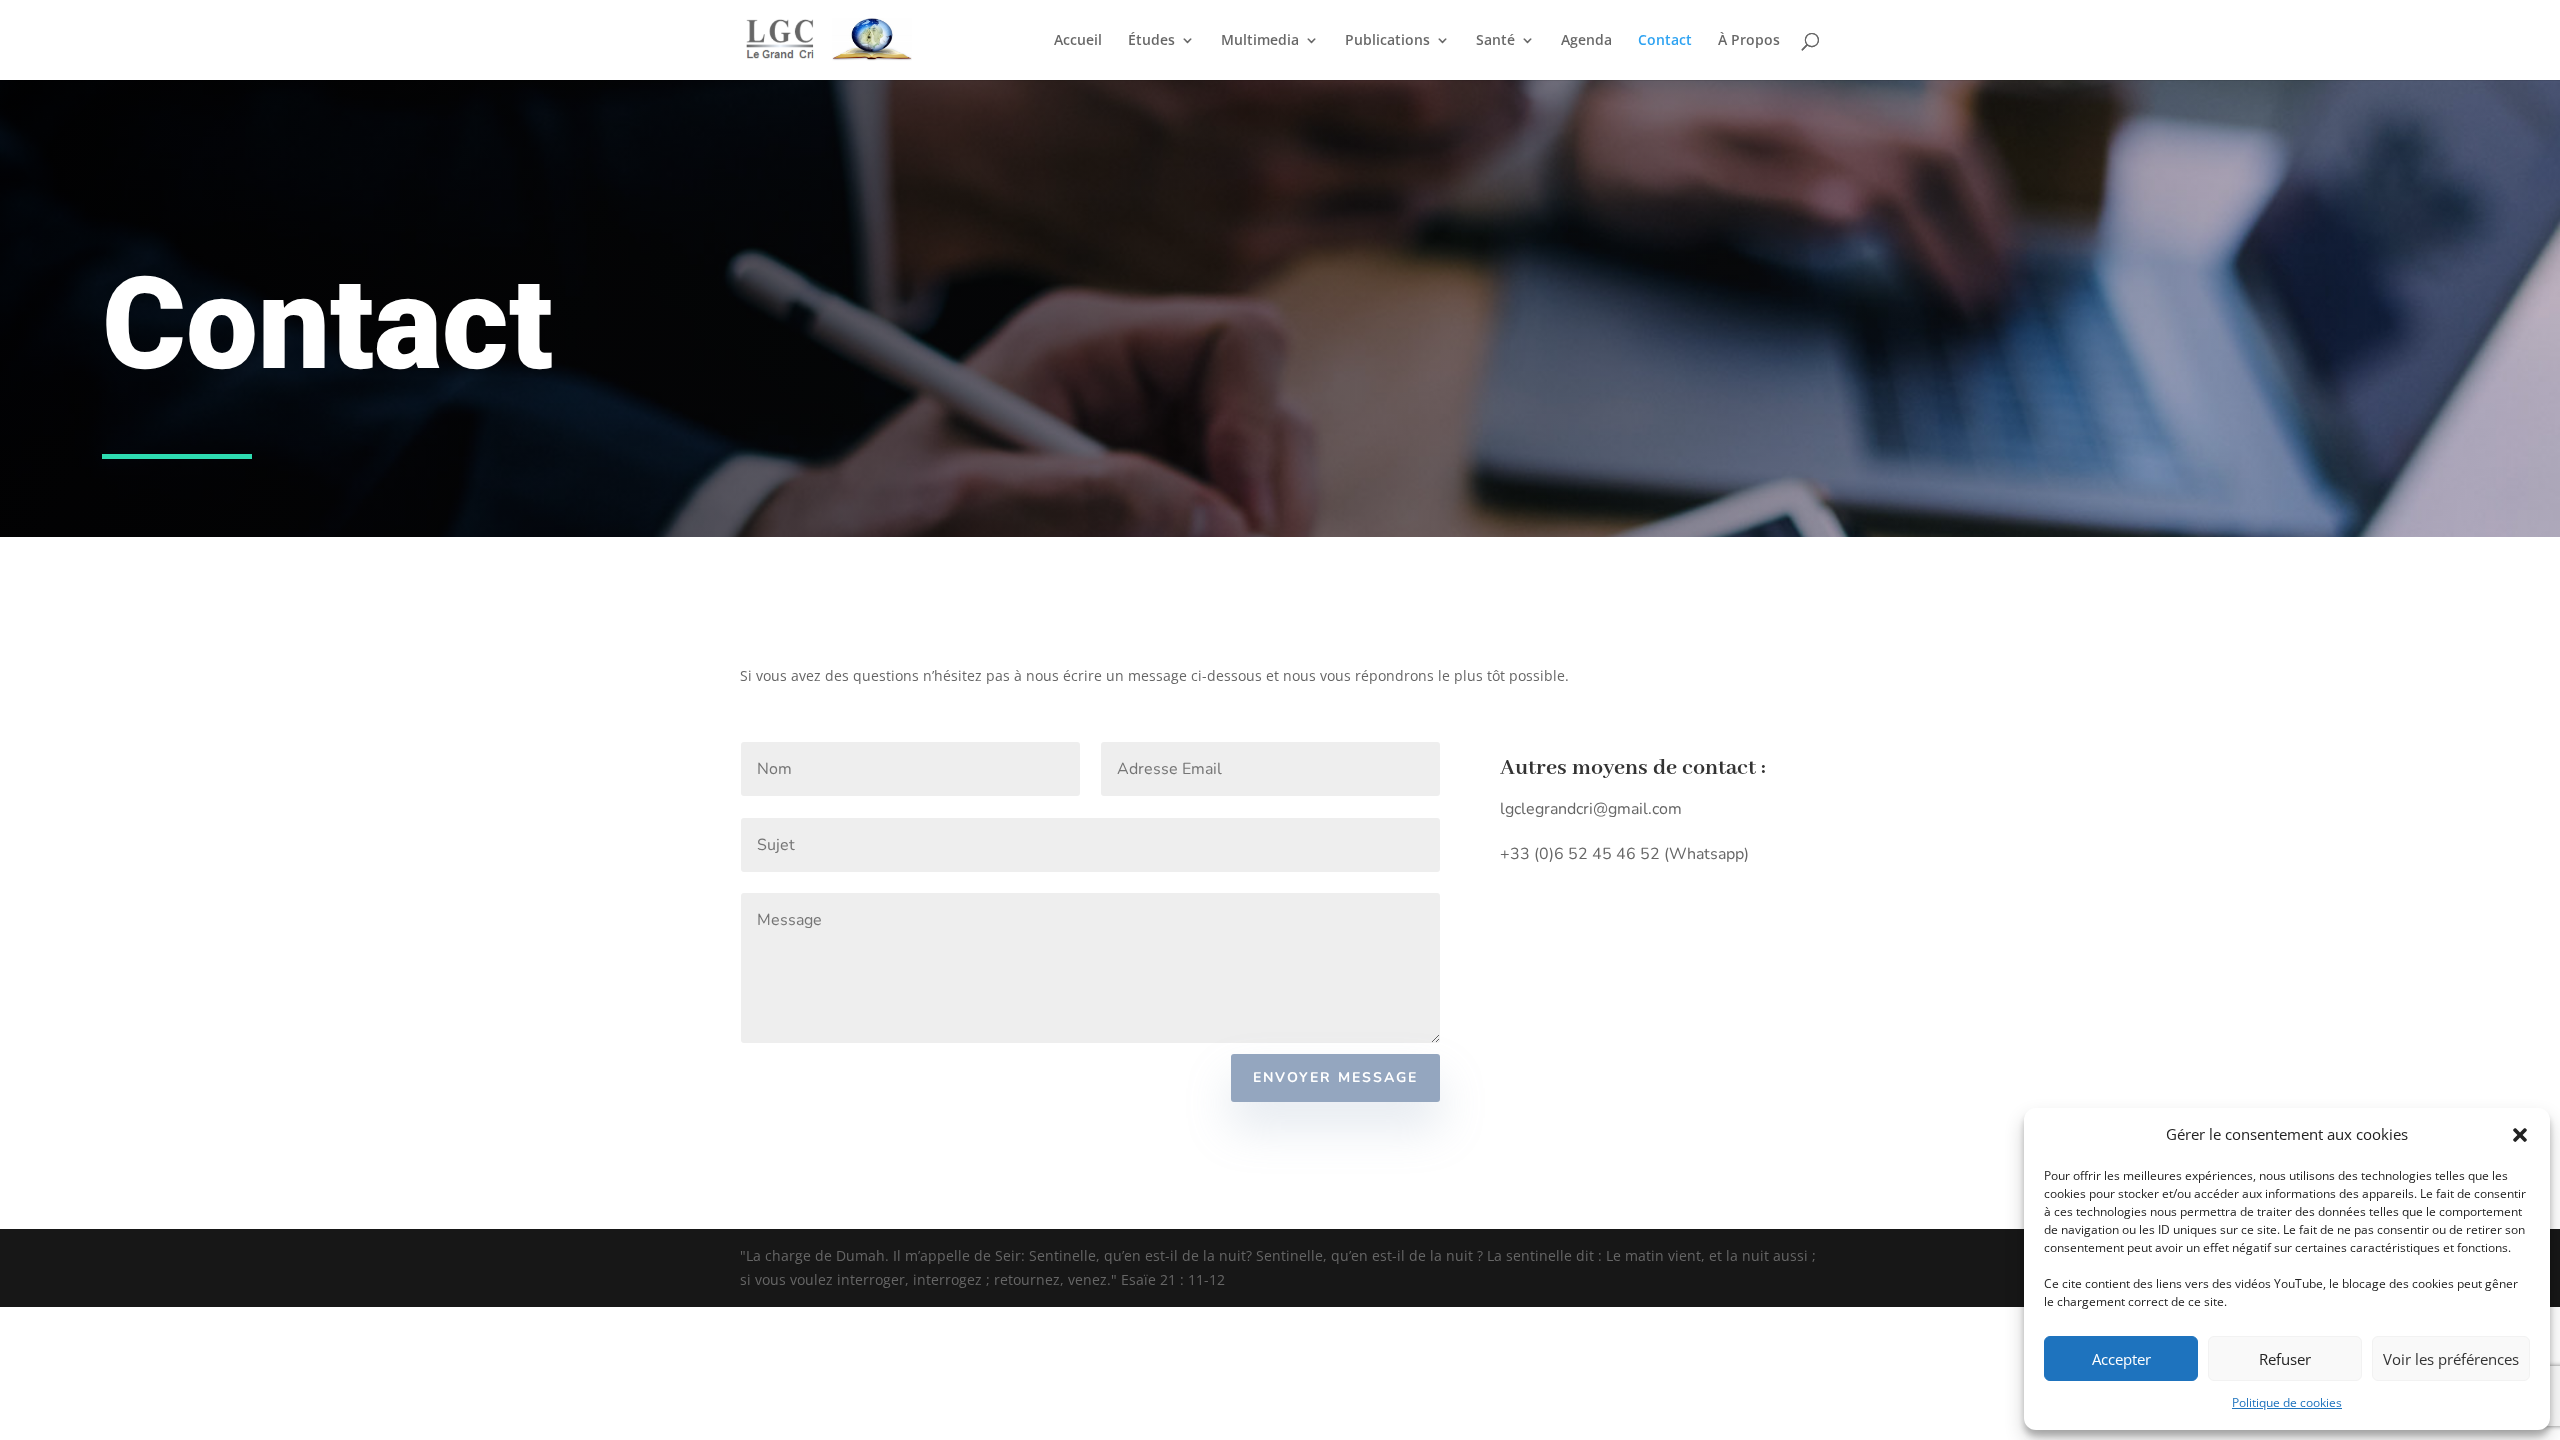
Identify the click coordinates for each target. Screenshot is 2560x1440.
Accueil (1078, 41)
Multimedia (1260, 41)
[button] (2520, 1135)
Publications (1387, 41)
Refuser (2285, 1359)
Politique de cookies (2287, 1402)
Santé (1495, 41)
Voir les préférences (2451, 1359)
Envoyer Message (1335, 1077)
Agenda (1586, 41)
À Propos (1749, 41)
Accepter (2121, 1359)
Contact (1665, 41)
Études (1151, 41)
